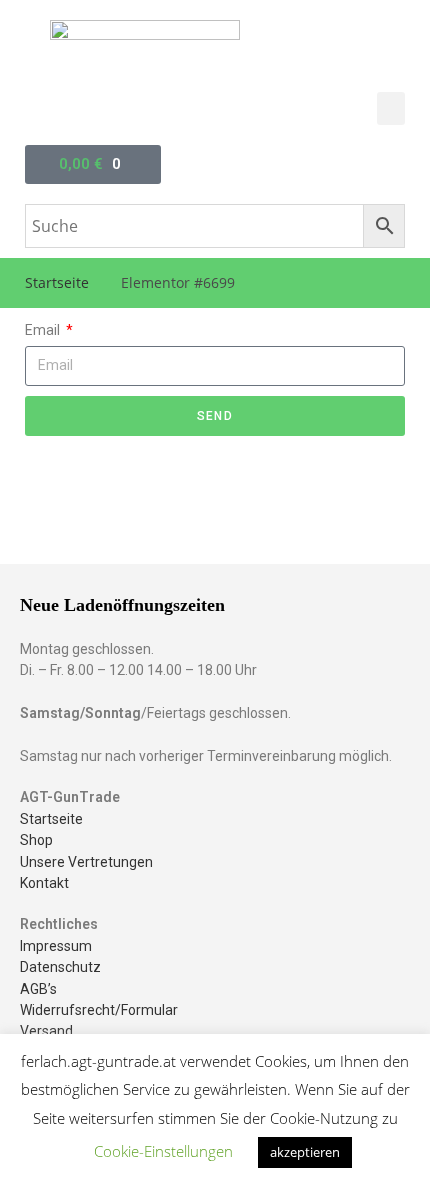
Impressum (56, 946)
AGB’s (38, 989)
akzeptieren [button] (305, 1152)
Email (44, 330)
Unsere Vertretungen (86, 862)
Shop (36, 840)
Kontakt (44, 883)
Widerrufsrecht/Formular (99, 1010)
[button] (391, 108)
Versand (46, 1031)
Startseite (57, 282)
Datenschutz (60, 967)
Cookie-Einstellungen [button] (163, 1151)
